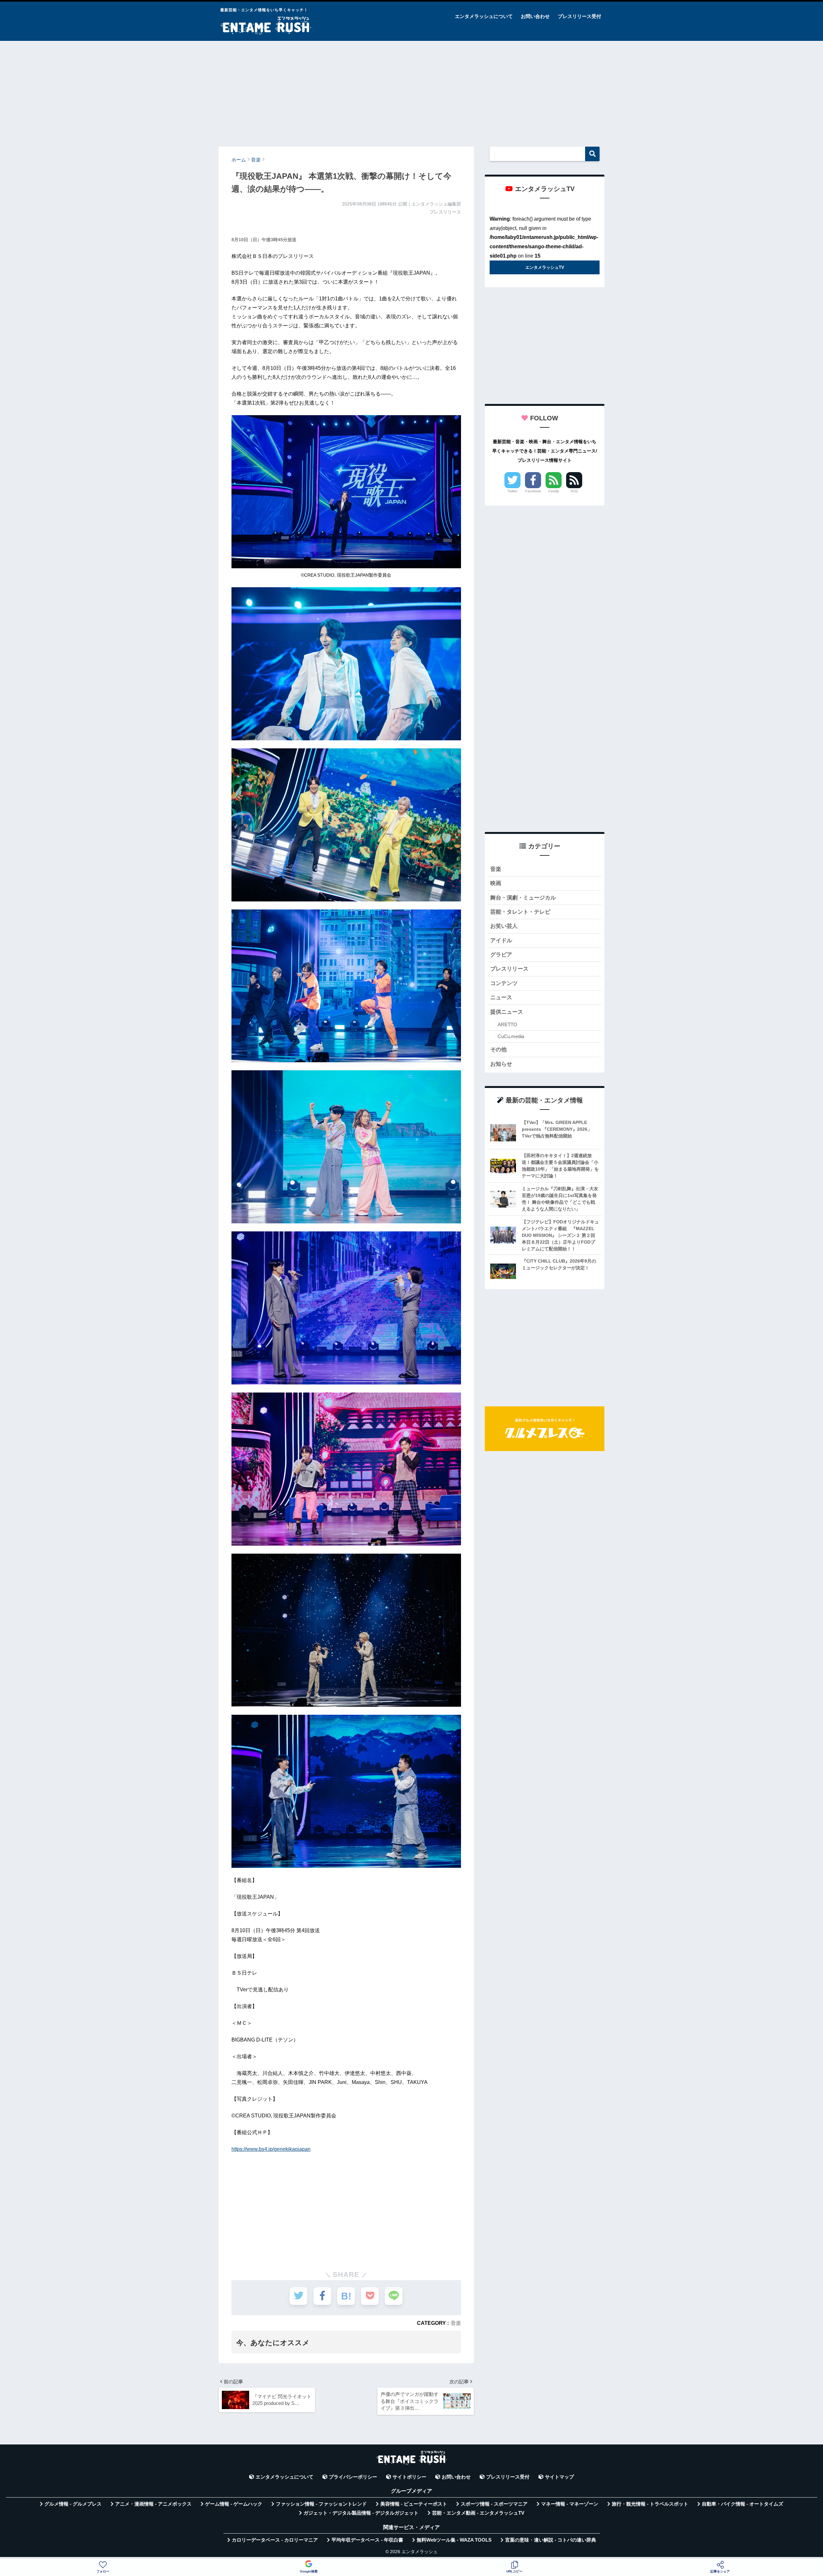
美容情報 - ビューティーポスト (414, 2504)
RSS (574, 491)
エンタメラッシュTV (545, 267)
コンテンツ (504, 983)
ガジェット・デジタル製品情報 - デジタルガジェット (361, 2513)
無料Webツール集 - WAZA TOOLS (454, 2540)
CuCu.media (511, 1036)
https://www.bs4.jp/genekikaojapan (271, 2149)
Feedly (554, 491)
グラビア (501, 955)
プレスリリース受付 (579, 16)
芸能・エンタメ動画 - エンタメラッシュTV (478, 2513)
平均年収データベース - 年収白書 (367, 2540)
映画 (496, 883)
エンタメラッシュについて (484, 16)
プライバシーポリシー (353, 2477)
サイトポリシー (409, 2477)
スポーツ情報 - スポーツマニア (494, 2504)
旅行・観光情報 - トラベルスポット (650, 2504)
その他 (498, 1050)
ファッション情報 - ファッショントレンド (321, 2504)
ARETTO (507, 1024)
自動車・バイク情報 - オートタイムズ (742, 2504)
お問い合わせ (535, 16)
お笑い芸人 (504, 926)
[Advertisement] (411, 91)
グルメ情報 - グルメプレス (73, 2504)
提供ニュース (507, 1012)
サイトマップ (559, 2477)
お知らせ (501, 1064)
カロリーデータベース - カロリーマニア (275, 2540)
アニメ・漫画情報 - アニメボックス (153, 2504)
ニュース (501, 997)
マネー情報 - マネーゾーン (570, 2504)
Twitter (512, 491)
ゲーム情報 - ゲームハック (234, 2504)
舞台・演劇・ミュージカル (523, 898)
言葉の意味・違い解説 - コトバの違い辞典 (551, 2540)
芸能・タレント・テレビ (520, 912)
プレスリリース (509, 969)
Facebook (533, 491)
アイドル (501, 941)
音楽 (456, 2323)
